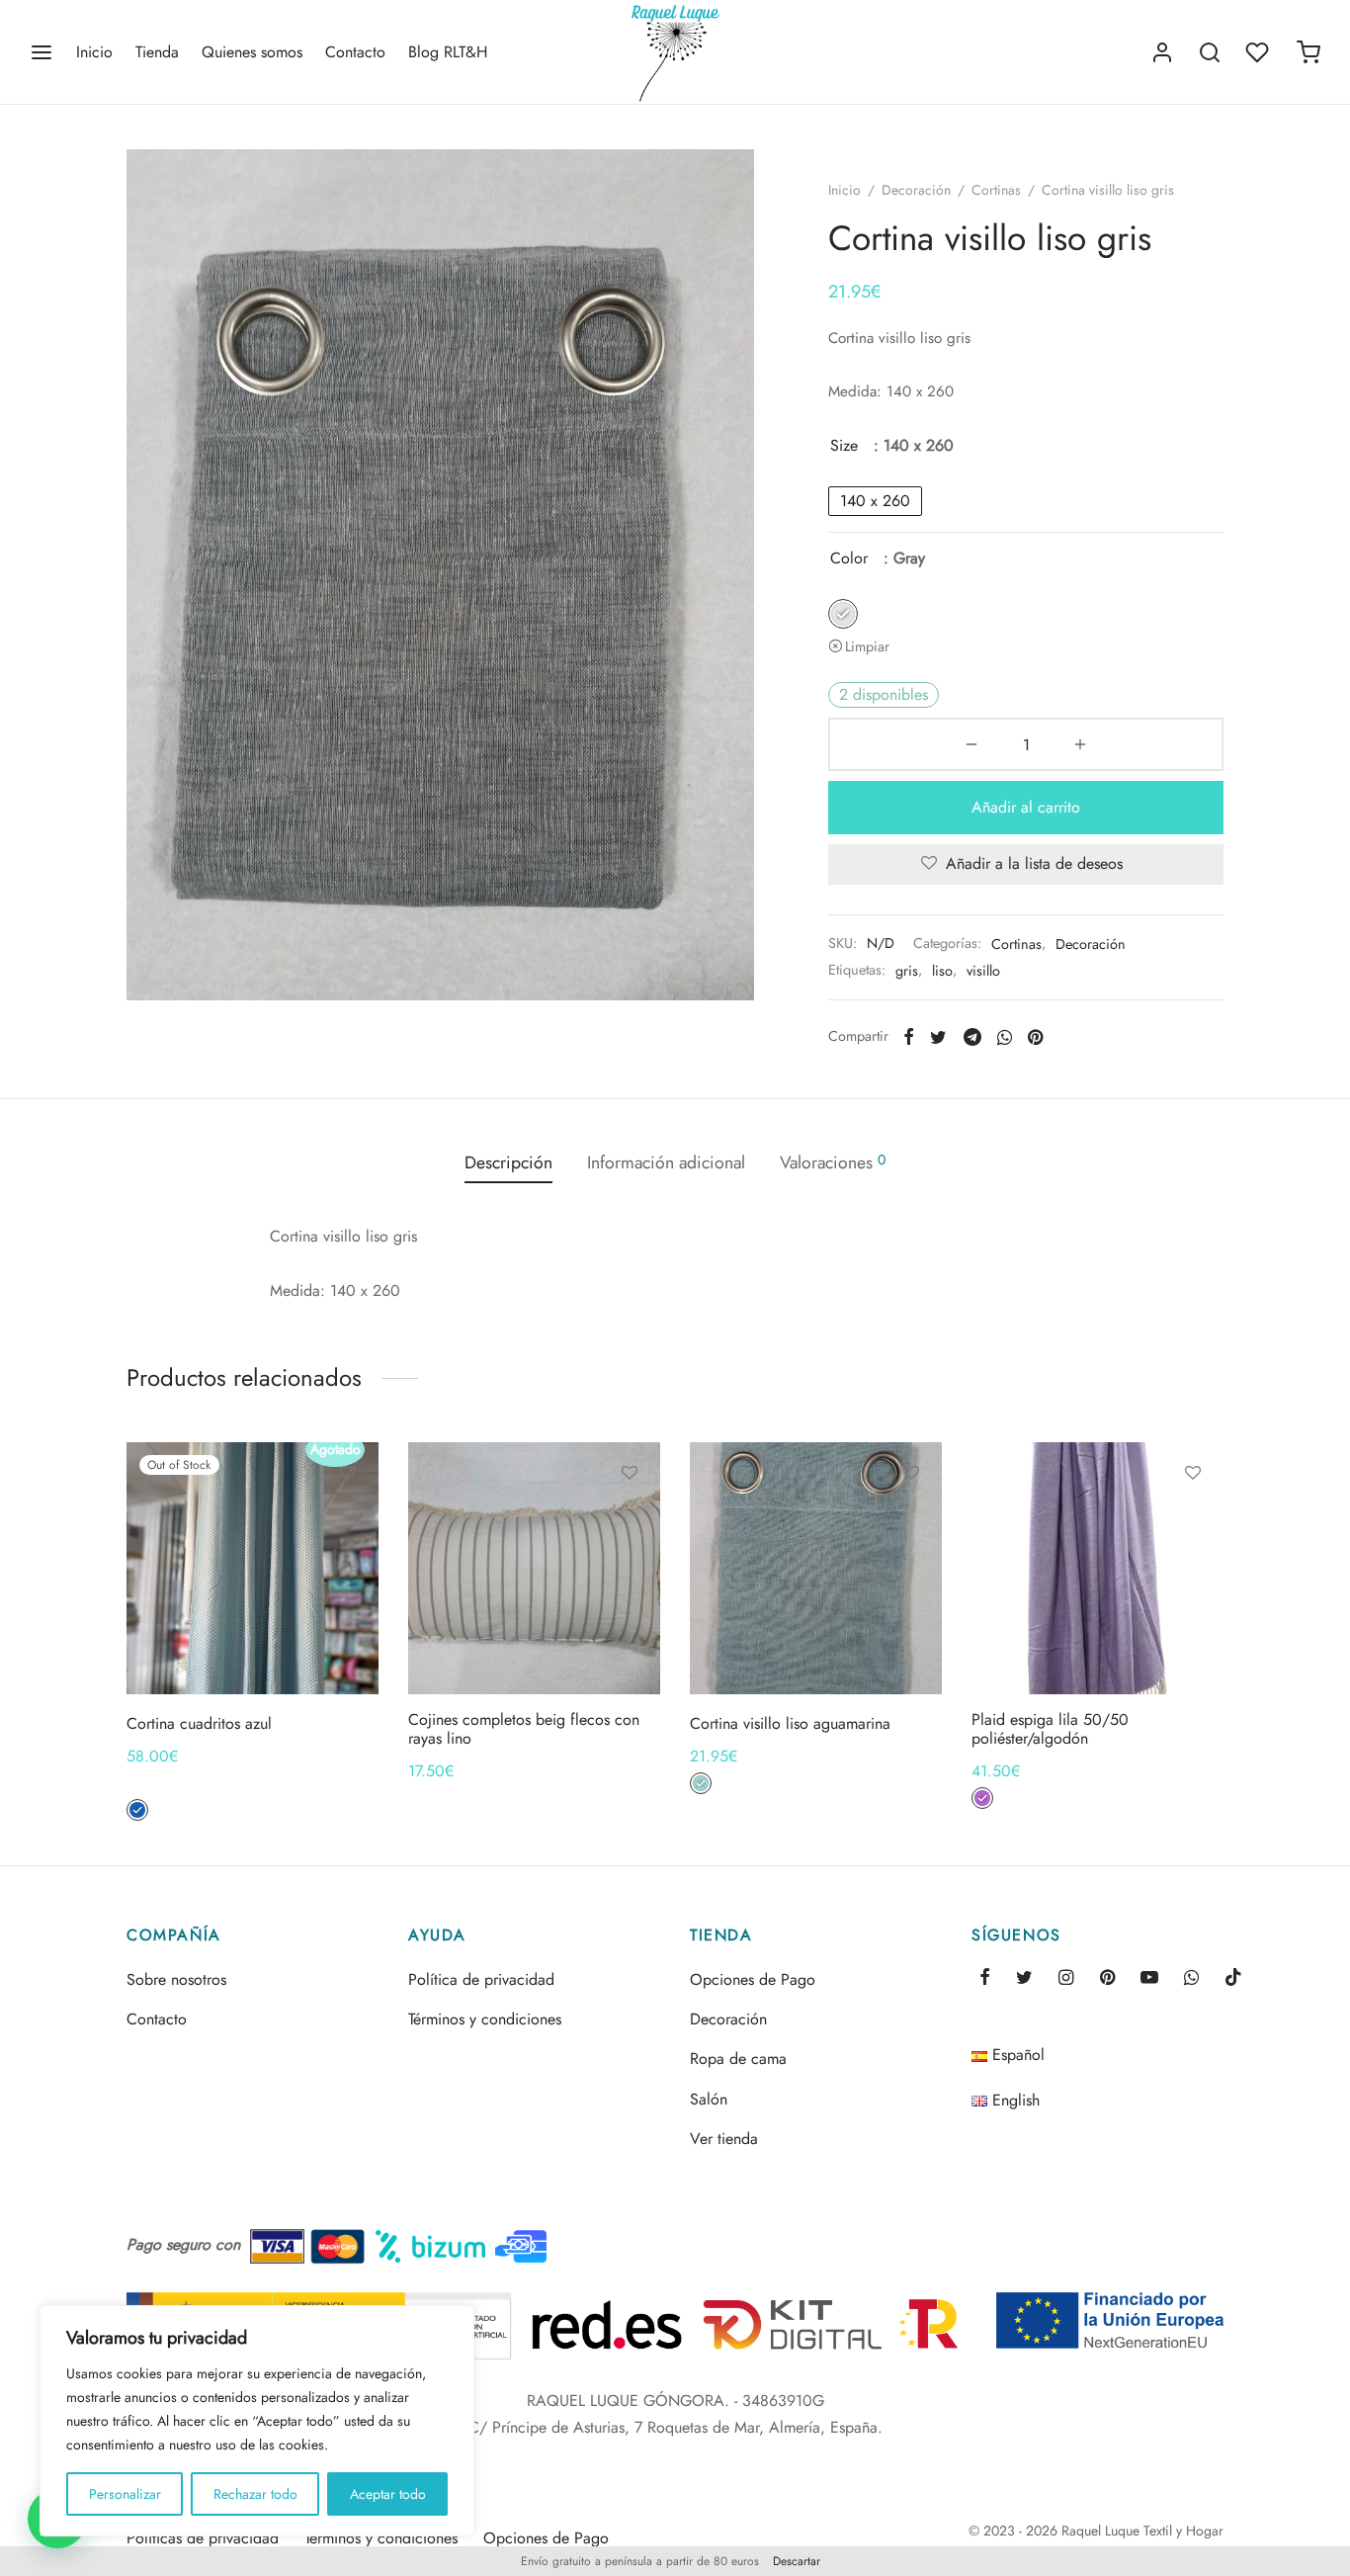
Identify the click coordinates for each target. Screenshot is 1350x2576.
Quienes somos (252, 52)
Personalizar (125, 2494)
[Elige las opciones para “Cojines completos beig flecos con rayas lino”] (630, 1518)
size (844, 445)
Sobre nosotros (176, 1979)
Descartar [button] (797, 2561)
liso (942, 971)
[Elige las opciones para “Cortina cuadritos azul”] (348, 1518)
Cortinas (996, 190)
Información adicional (666, 1162)
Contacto (355, 52)
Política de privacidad (481, 1979)
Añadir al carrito (1026, 807)
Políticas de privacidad (203, 2538)
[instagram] (1066, 1979)
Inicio (94, 52)
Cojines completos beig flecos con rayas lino (524, 1729)
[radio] (875, 501)
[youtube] (1149, 1979)
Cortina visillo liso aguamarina (790, 1723)
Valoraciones (833, 1162)
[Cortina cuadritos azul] (253, 1568)
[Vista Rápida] (348, 1564)
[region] (257, 2421)
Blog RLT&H (448, 52)
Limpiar (867, 646)
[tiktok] (1233, 1979)
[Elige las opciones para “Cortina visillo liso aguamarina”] (911, 1518)
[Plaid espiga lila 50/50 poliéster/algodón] (1097, 1568)
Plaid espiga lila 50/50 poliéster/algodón (1050, 1729)
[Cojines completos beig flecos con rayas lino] (534, 1568)
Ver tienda (724, 2139)
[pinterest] (1107, 1979)
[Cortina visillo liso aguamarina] (816, 1568)
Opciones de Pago (753, 1979)
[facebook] (985, 1979)
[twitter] (1024, 1979)
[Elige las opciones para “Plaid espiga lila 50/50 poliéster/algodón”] (1193, 1518)
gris (907, 971)
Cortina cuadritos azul (199, 1723)
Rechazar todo (255, 2494)
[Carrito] (1308, 52)
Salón (709, 2099)
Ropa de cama (738, 2059)
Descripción (508, 1162)
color (849, 558)
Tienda (157, 52)
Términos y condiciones (485, 2019)
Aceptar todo (388, 2494)
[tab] (508, 1163)
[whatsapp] (1191, 1979)
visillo (983, 971)
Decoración (916, 190)
